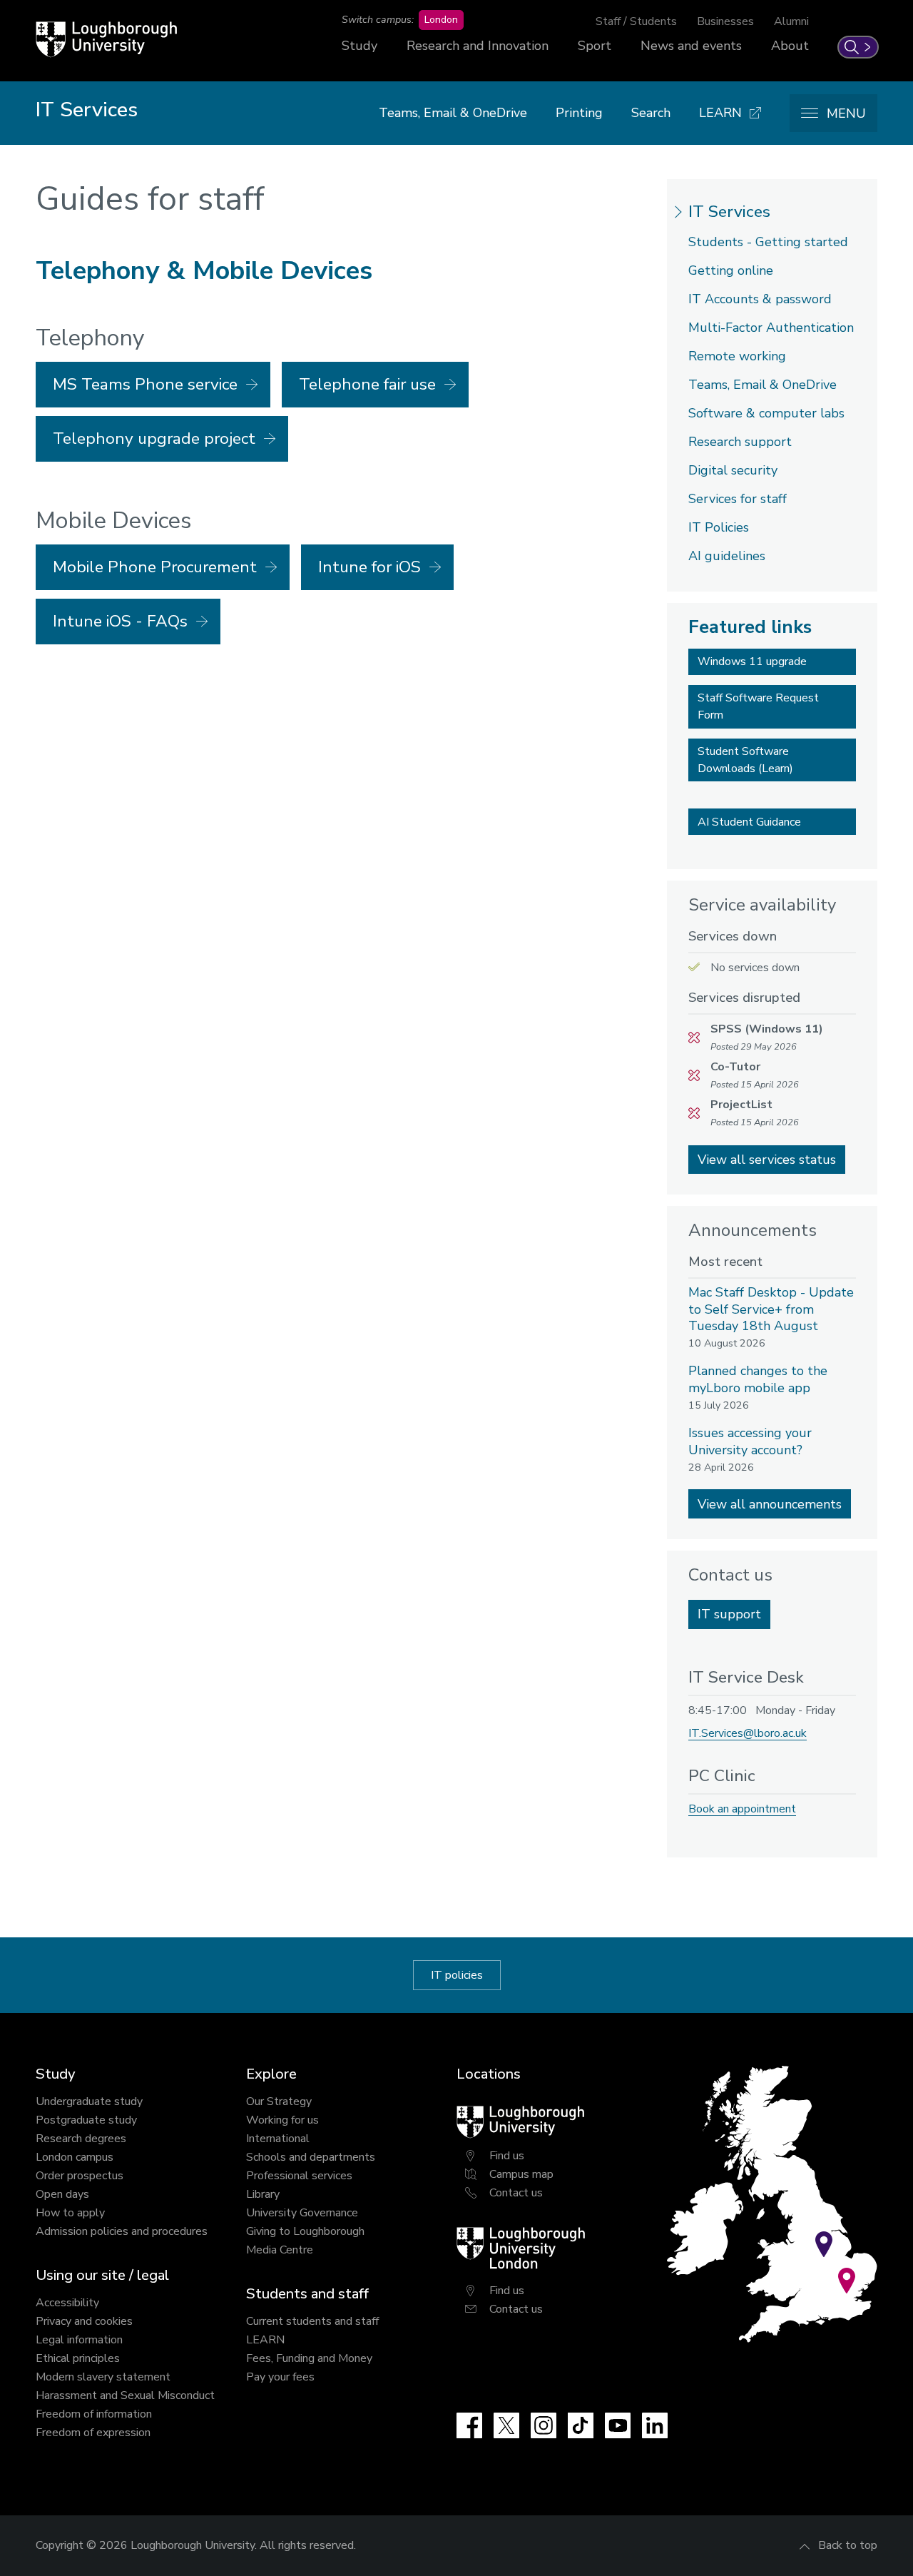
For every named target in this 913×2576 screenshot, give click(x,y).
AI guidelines (727, 556)
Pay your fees (280, 2377)
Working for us (282, 2120)
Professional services (299, 2176)
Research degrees (81, 2139)
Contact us (516, 2193)
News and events (691, 46)
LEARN (265, 2340)
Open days (62, 2194)
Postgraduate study (86, 2120)
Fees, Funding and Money (309, 2358)
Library (263, 2194)
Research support (740, 442)
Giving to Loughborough (305, 2231)
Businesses (725, 21)
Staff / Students (636, 21)
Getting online (731, 270)
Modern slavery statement (103, 2377)
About (790, 46)
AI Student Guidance (749, 822)
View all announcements (770, 1504)
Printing (579, 113)
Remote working (737, 356)
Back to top (848, 2545)
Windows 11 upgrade (752, 661)
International (278, 2139)
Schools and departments (311, 2157)
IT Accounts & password (760, 299)
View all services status (767, 1160)
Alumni (791, 21)
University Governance (302, 2213)
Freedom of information (94, 2414)
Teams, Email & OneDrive (453, 113)
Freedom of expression (93, 2433)
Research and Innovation (478, 46)
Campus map (521, 2174)
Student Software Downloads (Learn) (745, 760)
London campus (75, 2157)
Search (651, 113)
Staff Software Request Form (758, 706)
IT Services (729, 212)
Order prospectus (80, 2176)
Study (359, 46)
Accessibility (67, 2303)
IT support (729, 1614)
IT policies (457, 1975)
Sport (595, 46)
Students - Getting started (768, 242)
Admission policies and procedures (122, 2231)
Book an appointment (742, 1809)
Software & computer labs (766, 413)
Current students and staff (312, 2321)
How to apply (70, 2213)
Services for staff (738, 499)
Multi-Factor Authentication (771, 328)
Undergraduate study (89, 2101)
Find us (507, 2156)
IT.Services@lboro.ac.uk (748, 1733)
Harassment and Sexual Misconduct (125, 2395)
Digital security (733, 470)
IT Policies (719, 527)
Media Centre (280, 2250)
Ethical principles (78, 2358)
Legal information (79, 2340)
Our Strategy (279, 2101)
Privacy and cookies (84, 2321)
